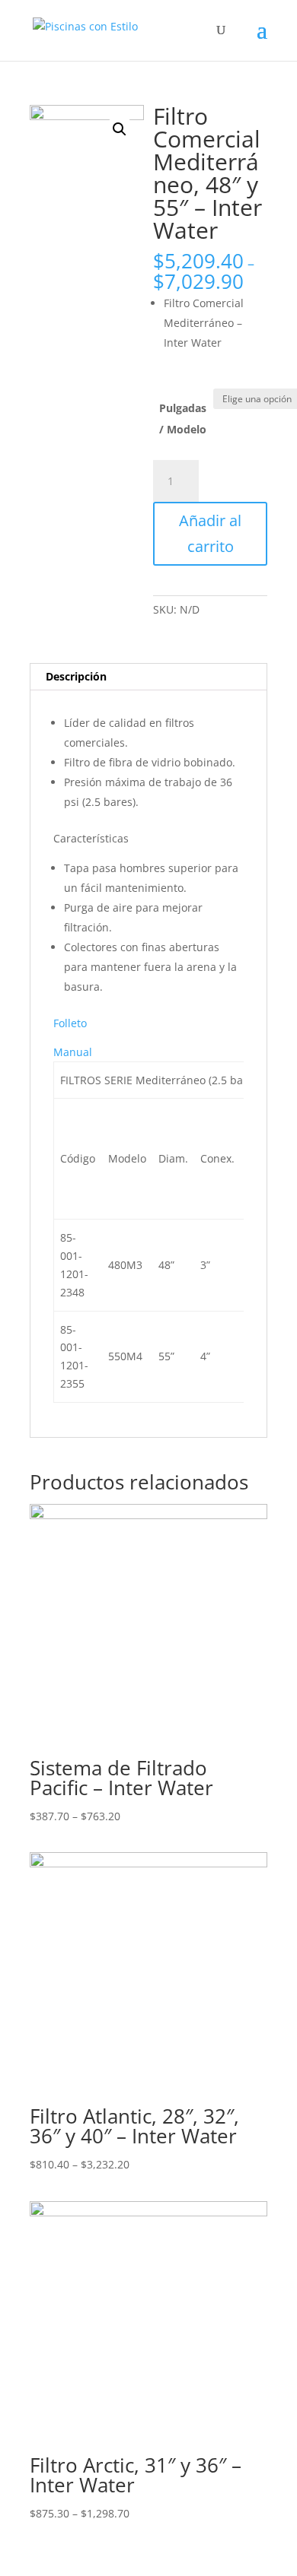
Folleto (70, 1023)
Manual (73, 1052)
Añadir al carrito (210, 533)
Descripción (76, 676)
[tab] (148, 677)
